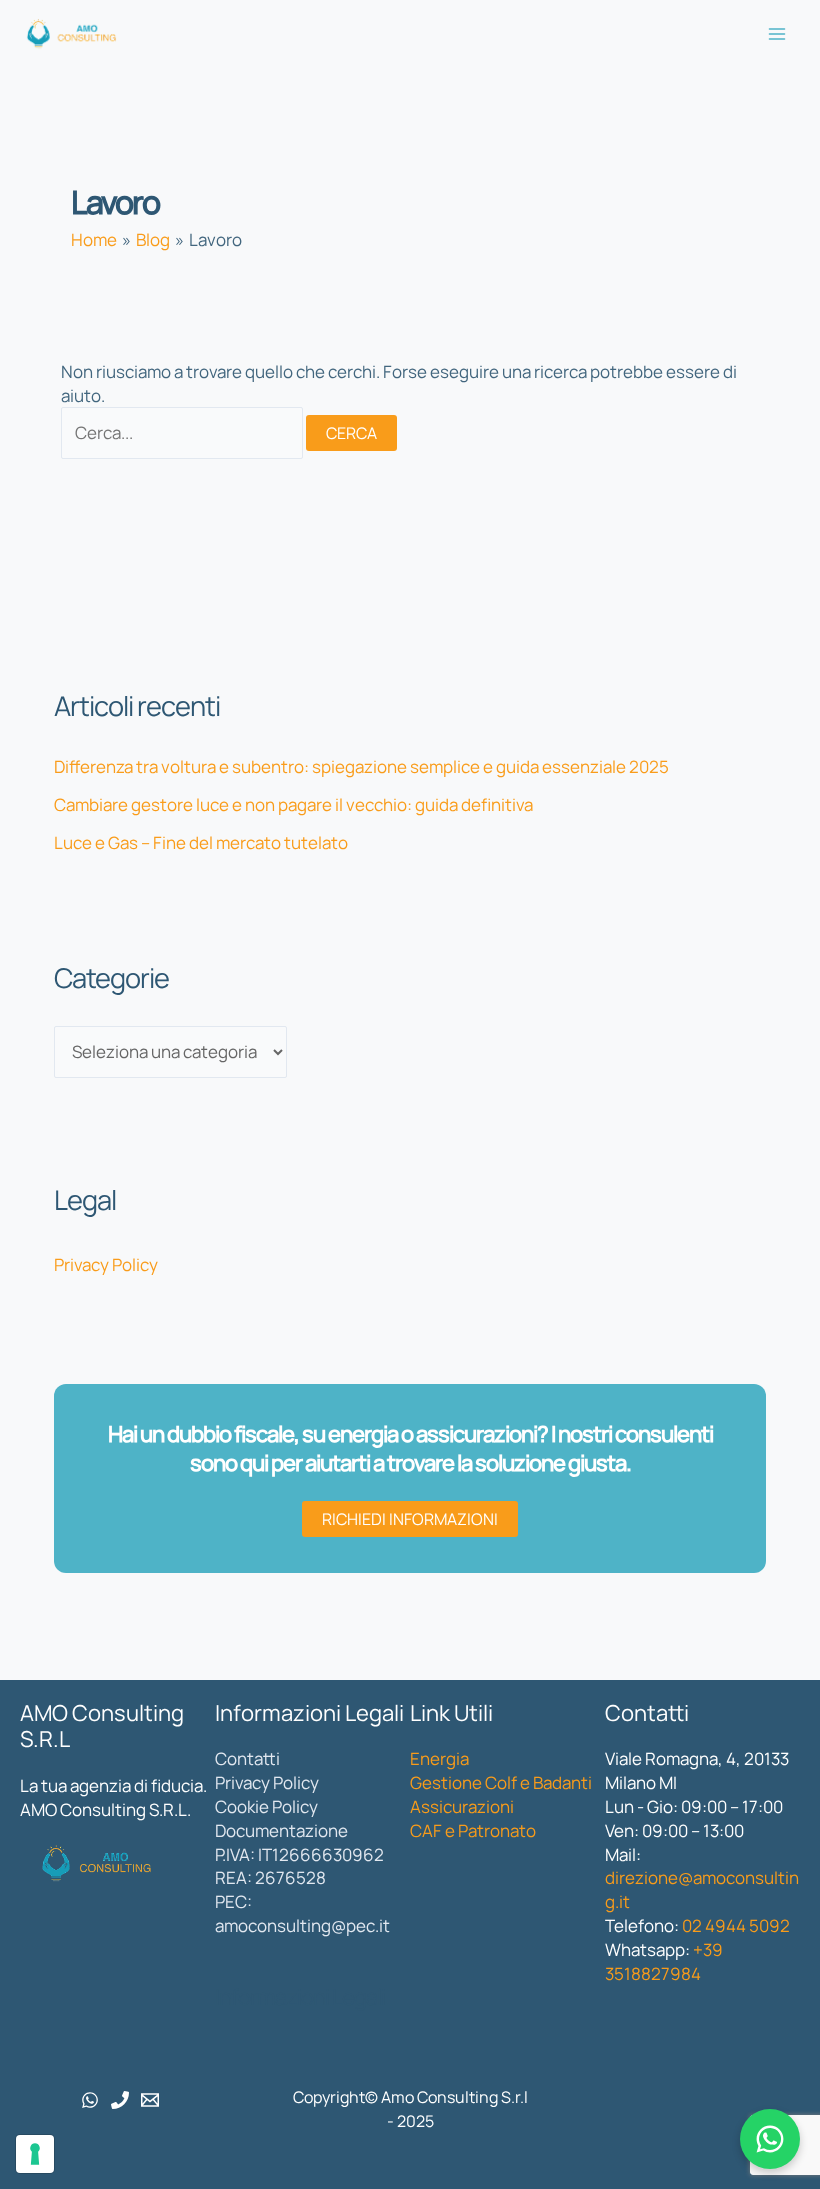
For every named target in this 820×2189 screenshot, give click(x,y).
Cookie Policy (266, 1806)
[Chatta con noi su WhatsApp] (770, 2139)
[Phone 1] (120, 2100)
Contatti (247, 1758)
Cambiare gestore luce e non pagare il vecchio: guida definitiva (293, 804)
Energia (439, 1758)
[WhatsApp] (90, 2100)
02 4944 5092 (736, 1925)
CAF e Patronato (473, 1830)
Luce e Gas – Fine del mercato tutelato (201, 842)
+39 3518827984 (664, 1961)
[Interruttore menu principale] (778, 34)
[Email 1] (150, 2100)
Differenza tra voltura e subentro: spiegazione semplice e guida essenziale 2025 (361, 766)
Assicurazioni (462, 1806)
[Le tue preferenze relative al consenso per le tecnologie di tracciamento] (35, 2154)
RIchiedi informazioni (410, 1519)
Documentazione (281, 1830)
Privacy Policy (106, 1264)
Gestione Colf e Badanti (501, 1782)
